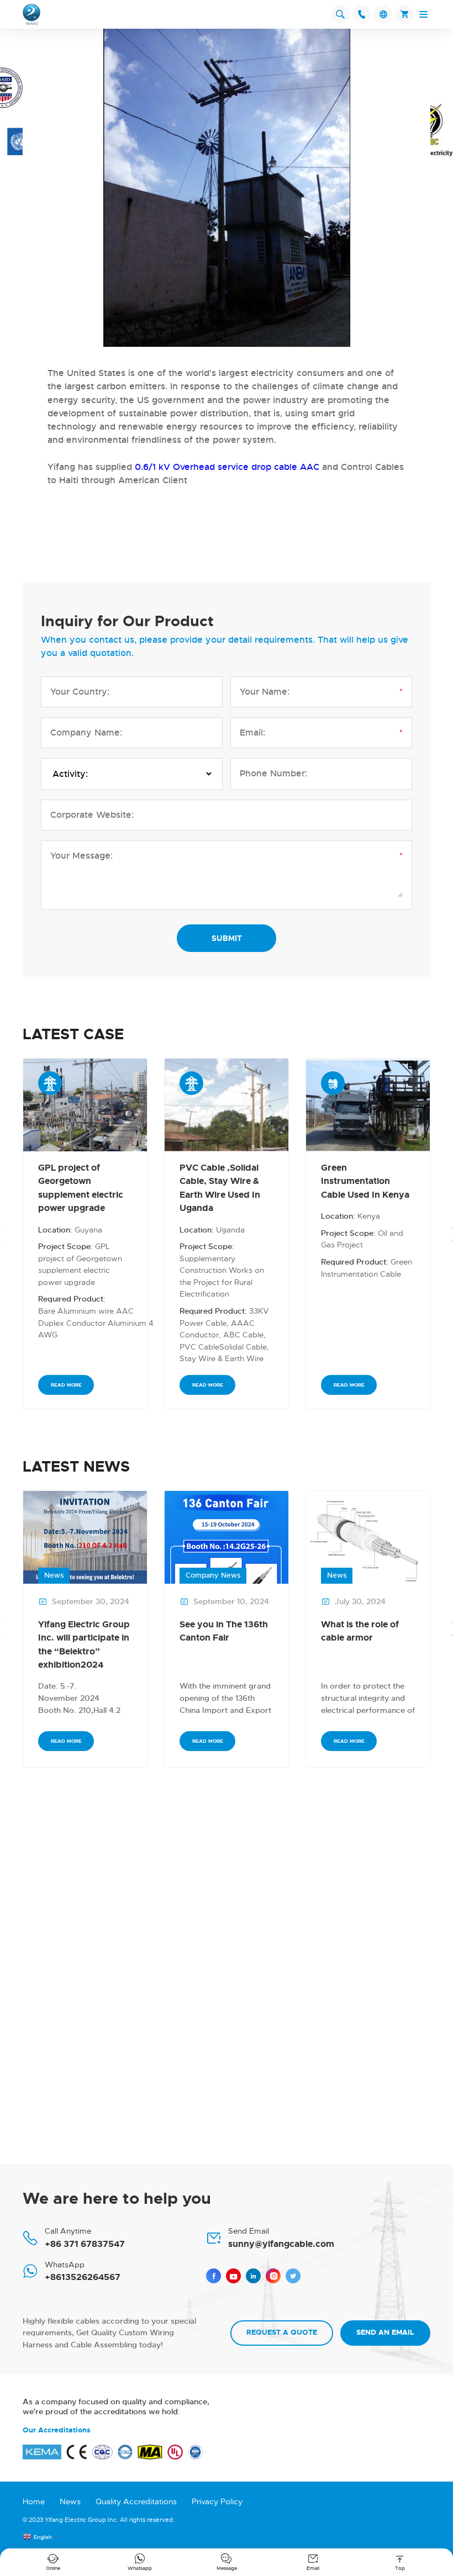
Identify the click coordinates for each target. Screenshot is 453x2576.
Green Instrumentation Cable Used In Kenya (365, 1181)
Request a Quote (282, 2332)
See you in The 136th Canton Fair (224, 1631)
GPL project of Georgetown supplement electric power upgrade (81, 1188)
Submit (227, 938)
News (70, 2501)
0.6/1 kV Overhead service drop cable (215, 467)
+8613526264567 (83, 2277)
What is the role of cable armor (360, 1631)
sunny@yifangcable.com (281, 2244)
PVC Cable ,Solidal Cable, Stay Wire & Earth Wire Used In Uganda (220, 1188)
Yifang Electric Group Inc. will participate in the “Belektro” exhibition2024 (84, 1644)
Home (34, 2501)
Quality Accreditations (136, 2501)
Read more (66, 1385)
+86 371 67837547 (85, 2244)
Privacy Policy (217, 2501)
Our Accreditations (57, 2430)
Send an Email (385, 2332)
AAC (310, 467)
